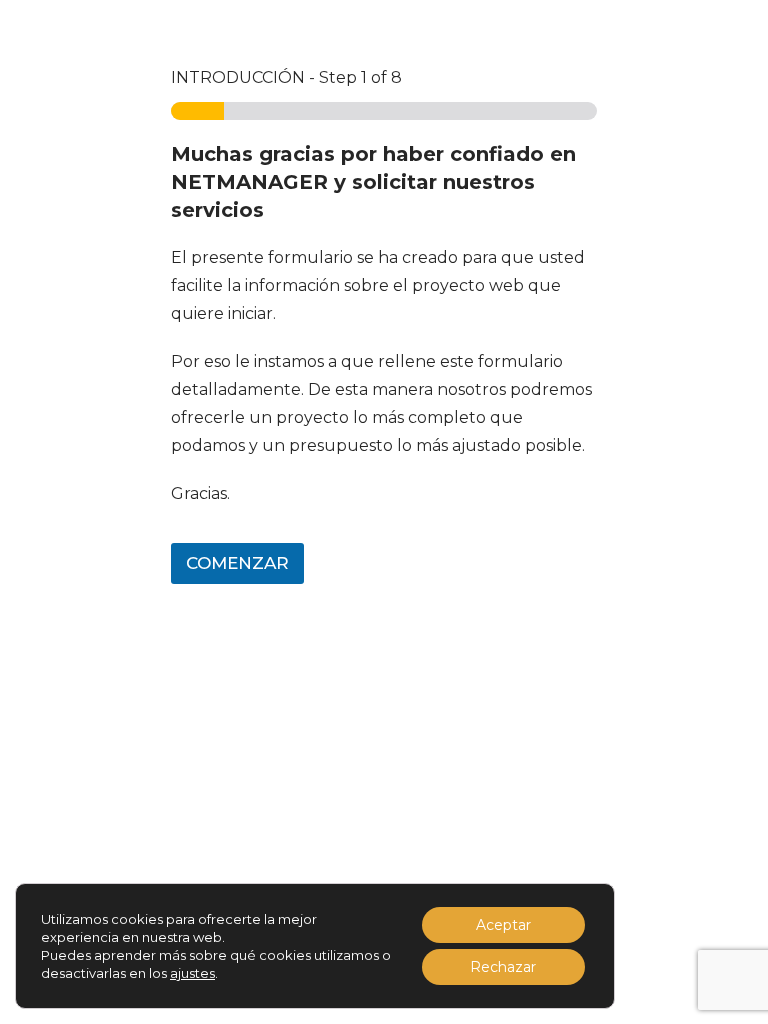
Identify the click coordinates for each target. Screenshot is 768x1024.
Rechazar (503, 967)
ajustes (192, 973)
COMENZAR (237, 563)
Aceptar (503, 925)
